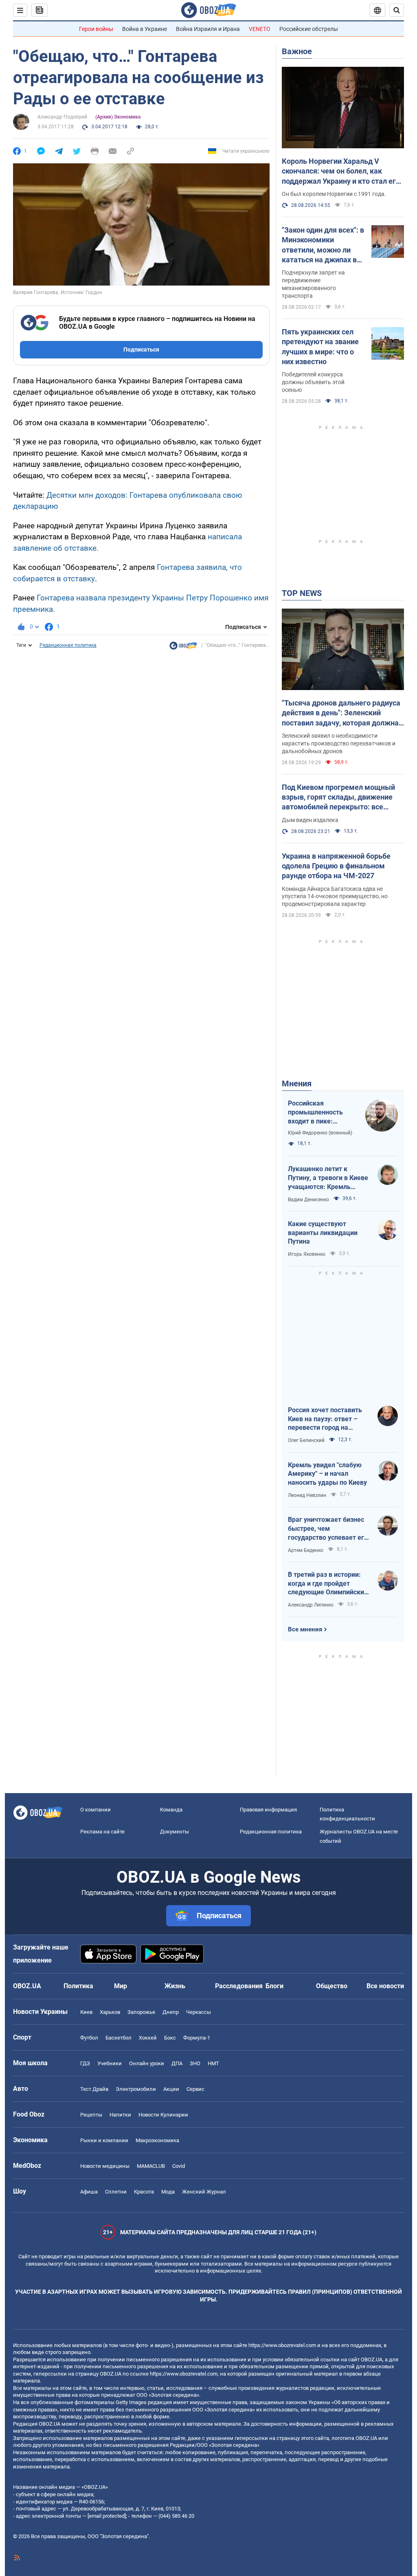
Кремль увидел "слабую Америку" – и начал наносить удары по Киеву (327, 1474)
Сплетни (116, 2192)
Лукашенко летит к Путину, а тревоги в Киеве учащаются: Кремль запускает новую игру (328, 1178)
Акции (171, 2089)
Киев (86, 2012)
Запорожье (141, 2012)
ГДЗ (85, 2063)
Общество (332, 1986)
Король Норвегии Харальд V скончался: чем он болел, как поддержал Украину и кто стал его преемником (341, 171)
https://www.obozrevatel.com (282, 2345)
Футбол (89, 2038)
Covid (179, 2166)
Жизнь (175, 1986)
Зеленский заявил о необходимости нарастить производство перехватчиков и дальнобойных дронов (339, 743)
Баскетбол (119, 2038)
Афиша (89, 2192)
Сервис (195, 2089)
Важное (297, 51)
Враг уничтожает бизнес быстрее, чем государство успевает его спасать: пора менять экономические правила (328, 1529)
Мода (168, 2192)
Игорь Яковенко (307, 1254)
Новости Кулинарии (163, 2115)
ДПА (177, 2063)
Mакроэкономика (157, 2140)
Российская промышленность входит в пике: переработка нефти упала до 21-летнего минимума (319, 1112)
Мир (121, 1986)
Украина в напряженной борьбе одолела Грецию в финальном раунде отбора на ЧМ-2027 (336, 866)
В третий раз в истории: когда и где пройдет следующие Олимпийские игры (328, 1584)
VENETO (260, 29)
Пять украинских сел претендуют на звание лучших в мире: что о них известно (320, 347)
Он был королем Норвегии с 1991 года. (334, 194)
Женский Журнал (204, 2192)
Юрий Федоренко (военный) (320, 1133)
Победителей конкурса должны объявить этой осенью (313, 382)
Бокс (170, 2038)
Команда (171, 1810)
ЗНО (195, 2063)
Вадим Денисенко (308, 1200)
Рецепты (91, 2115)
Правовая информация (268, 1810)
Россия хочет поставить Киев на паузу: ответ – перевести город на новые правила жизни (325, 1419)
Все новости (385, 1986)
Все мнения (305, 1629)
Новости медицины (105, 2166)
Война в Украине (145, 29)
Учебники (110, 2063)
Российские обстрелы (309, 29)
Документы (174, 1832)
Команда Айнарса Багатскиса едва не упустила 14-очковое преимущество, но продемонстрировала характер (335, 897)
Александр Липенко (311, 1605)
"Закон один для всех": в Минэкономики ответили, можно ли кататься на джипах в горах (323, 245)
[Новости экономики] (183, 648)
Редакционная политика (68, 645)
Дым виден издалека (310, 820)
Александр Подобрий (62, 117)
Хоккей (148, 2038)
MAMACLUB (151, 2166)
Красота (144, 2192)
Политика (78, 1986)
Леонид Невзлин (307, 1495)
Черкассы (199, 2012)
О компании (95, 1810)
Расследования (239, 1986)
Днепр (171, 2012)
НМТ (213, 2063)
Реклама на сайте (102, 1832)
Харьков (110, 2012)
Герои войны (96, 29)
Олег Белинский (306, 1440)
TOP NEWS (302, 593)
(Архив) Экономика (118, 117)
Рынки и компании (104, 2140)
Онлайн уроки (147, 2063)
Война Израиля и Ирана (208, 29)
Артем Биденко (306, 1550)
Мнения (297, 1084)
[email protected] (107, 2516)
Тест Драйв (94, 2089)
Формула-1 (197, 2038)
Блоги (274, 1986)
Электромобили (136, 2089)
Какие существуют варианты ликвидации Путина (323, 1233)
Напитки (120, 2115)
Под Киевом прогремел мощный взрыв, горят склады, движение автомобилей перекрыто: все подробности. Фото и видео (338, 798)
